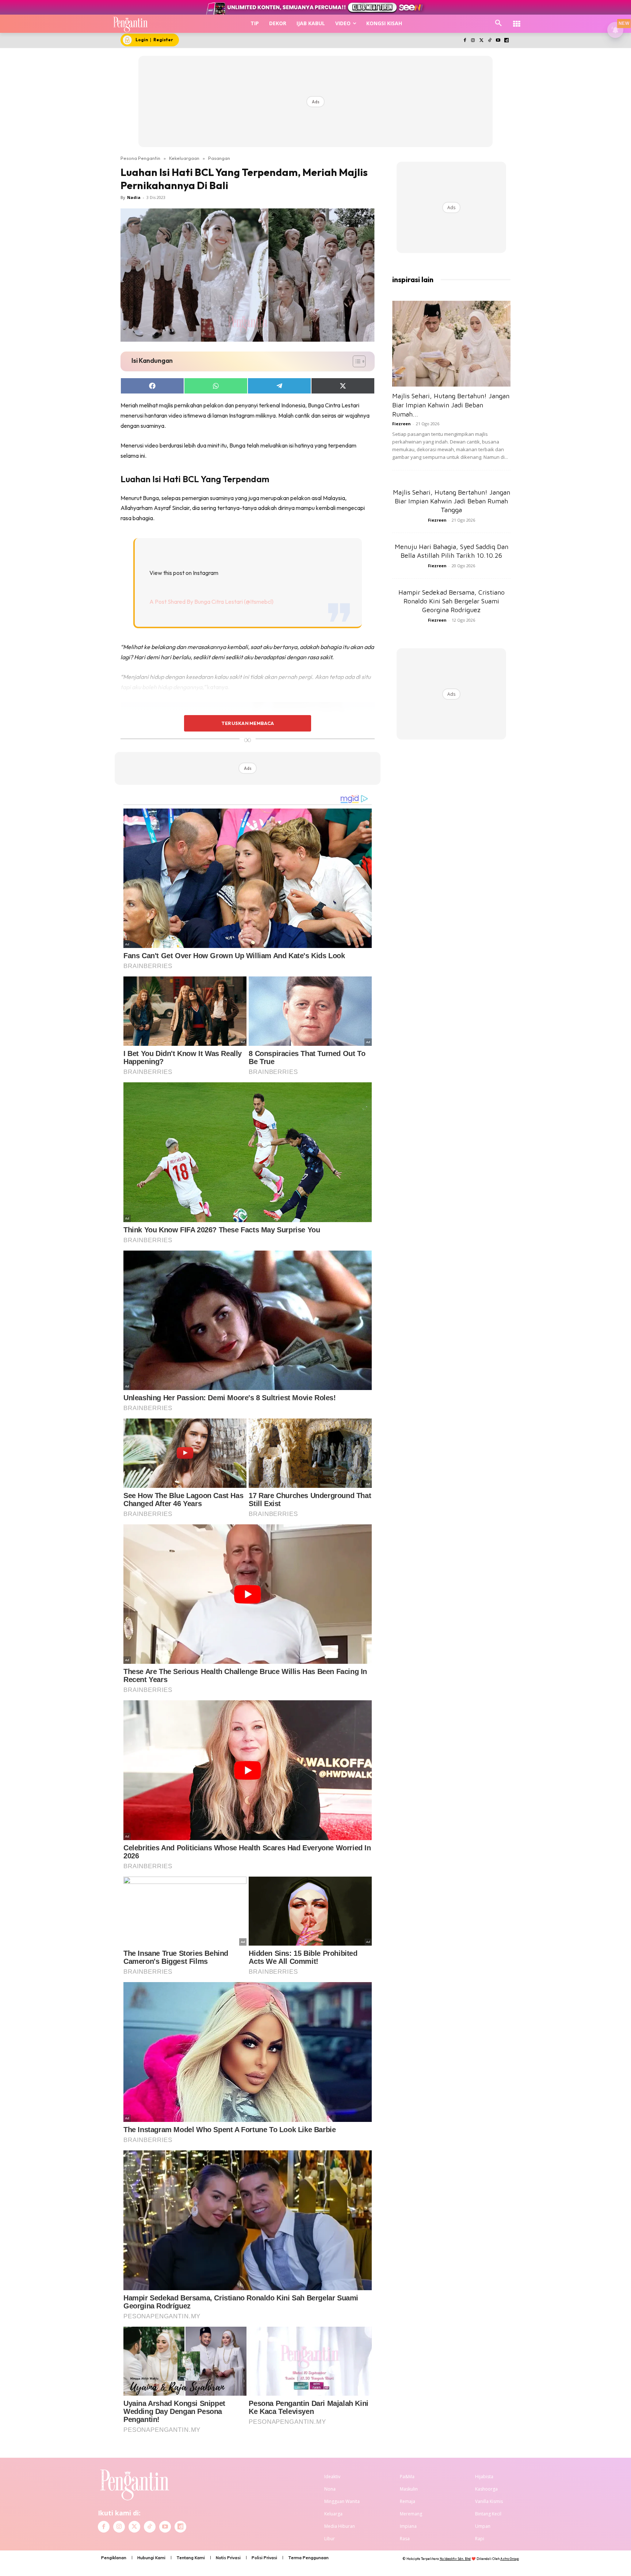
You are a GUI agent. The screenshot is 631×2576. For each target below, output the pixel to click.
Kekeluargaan (184, 158)
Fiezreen (401, 424)
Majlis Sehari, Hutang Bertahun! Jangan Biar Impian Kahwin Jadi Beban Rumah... (451, 405)
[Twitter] (481, 41)
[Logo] (131, 24)
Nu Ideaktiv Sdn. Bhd (455, 2559)
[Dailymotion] (506, 41)
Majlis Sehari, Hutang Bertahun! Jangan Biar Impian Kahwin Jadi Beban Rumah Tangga (452, 501)
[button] (498, 23)
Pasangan (219, 158)
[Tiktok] (490, 41)
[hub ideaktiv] (517, 20)
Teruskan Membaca (248, 723)
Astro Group (510, 2559)
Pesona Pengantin (140, 158)
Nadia (134, 197)
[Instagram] (473, 41)
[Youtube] (498, 41)
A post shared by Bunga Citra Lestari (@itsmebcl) (211, 602)
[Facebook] (465, 41)
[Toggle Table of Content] (355, 361)
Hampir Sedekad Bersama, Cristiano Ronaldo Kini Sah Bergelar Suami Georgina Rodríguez (452, 601)
